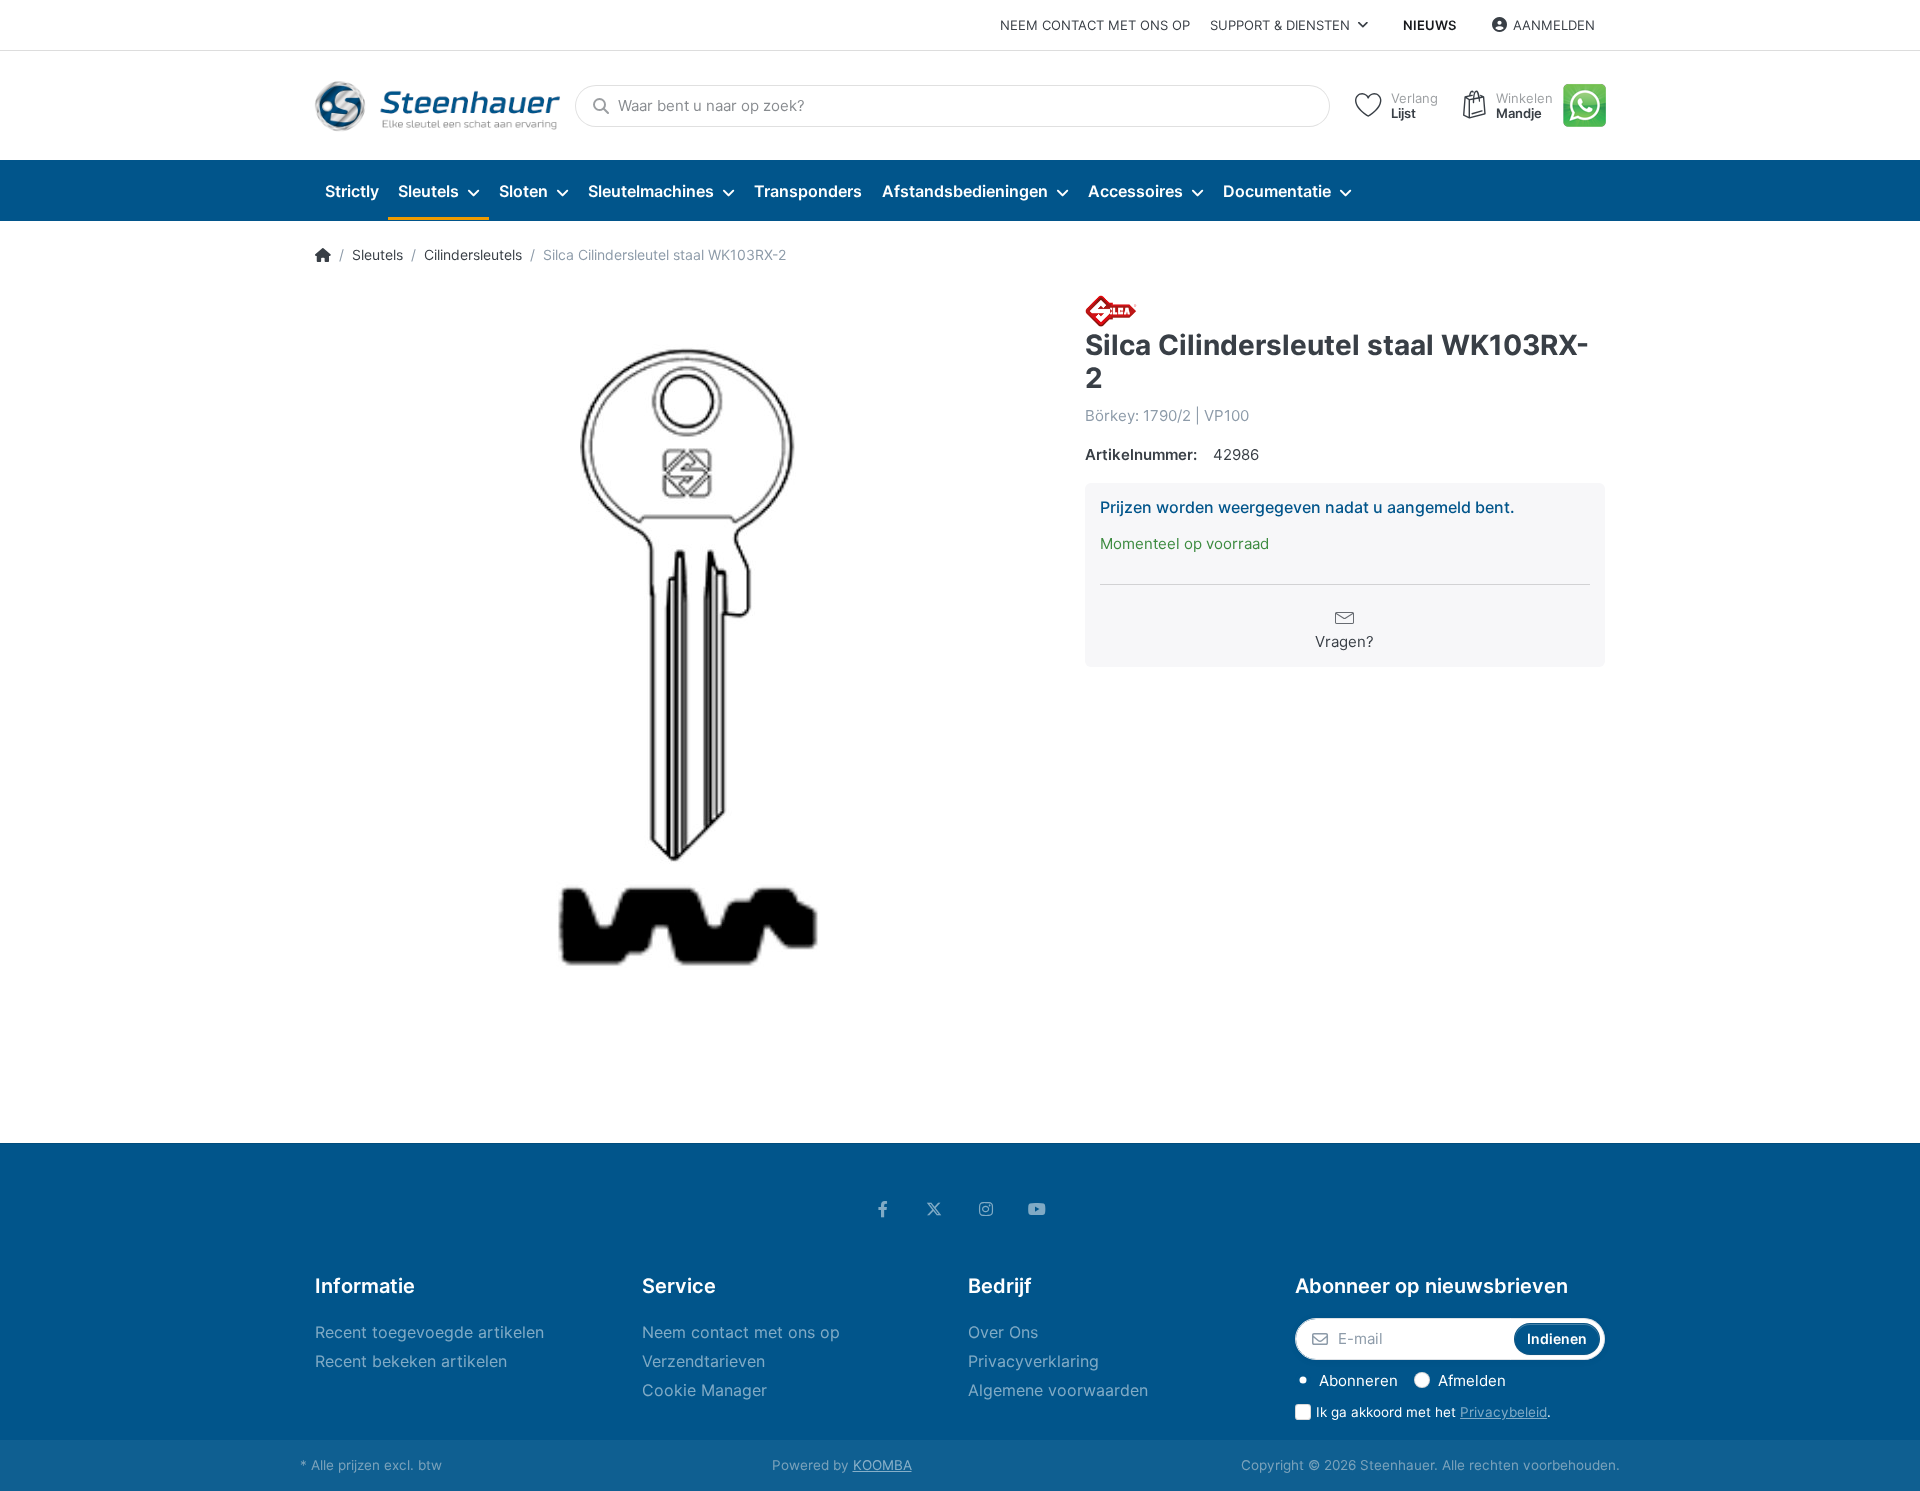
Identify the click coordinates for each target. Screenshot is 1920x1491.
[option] (685, 665)
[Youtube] (1038, 1209)
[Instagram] (986, 1209)
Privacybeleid (1503, 1412)
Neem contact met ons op (1095, 25)
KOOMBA (882, 1465)
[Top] (323, 255)
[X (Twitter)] (934, 1209)
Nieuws (1429, 25)
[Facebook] (883, 1209)
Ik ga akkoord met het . (1433, 1412)
